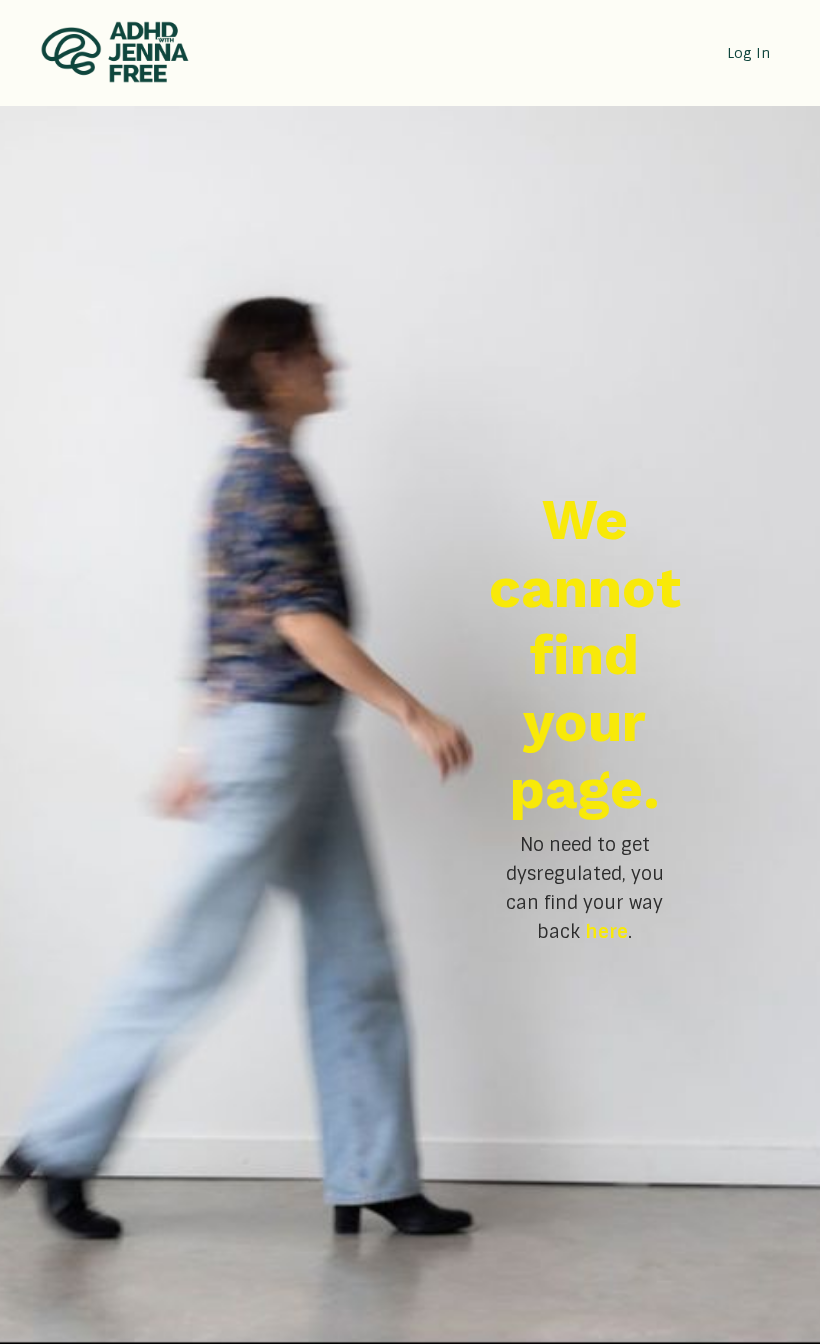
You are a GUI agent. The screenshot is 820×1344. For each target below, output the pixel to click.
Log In (748, 53)
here (606, 932)
